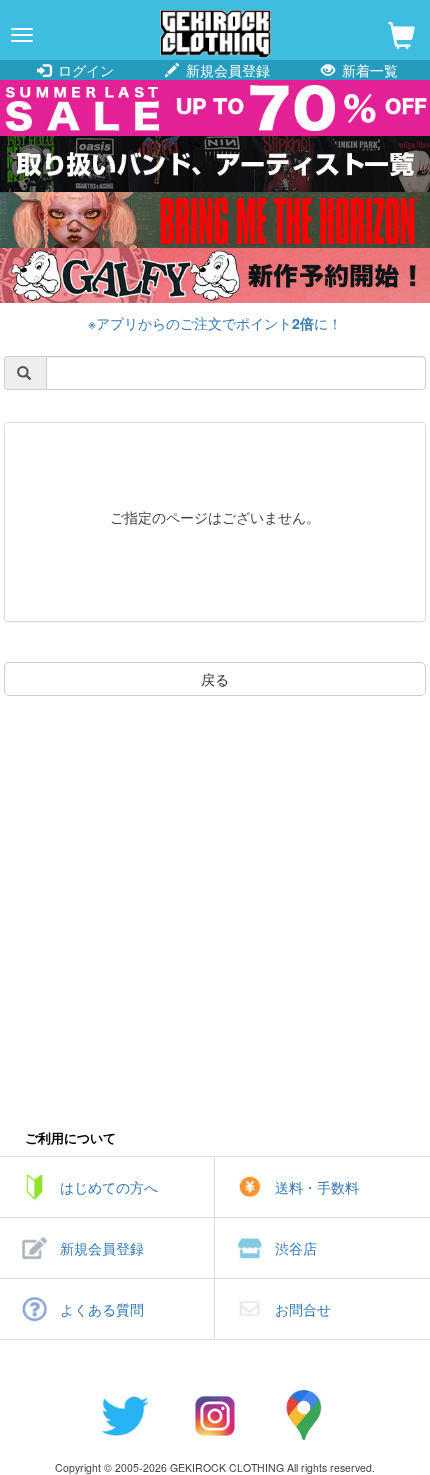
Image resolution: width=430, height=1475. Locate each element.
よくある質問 (102, 1309)
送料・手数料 (317, 1187)
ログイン (84, 70)
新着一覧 (368, 70)
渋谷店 (296, 1248)
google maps (305, 1415)
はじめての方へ (109, 1187)
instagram (215, 1415)
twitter (125, 1415)
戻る (215, 679)
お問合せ (303, 1309)
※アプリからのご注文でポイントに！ (215, 323)
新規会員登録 (226, 70)
